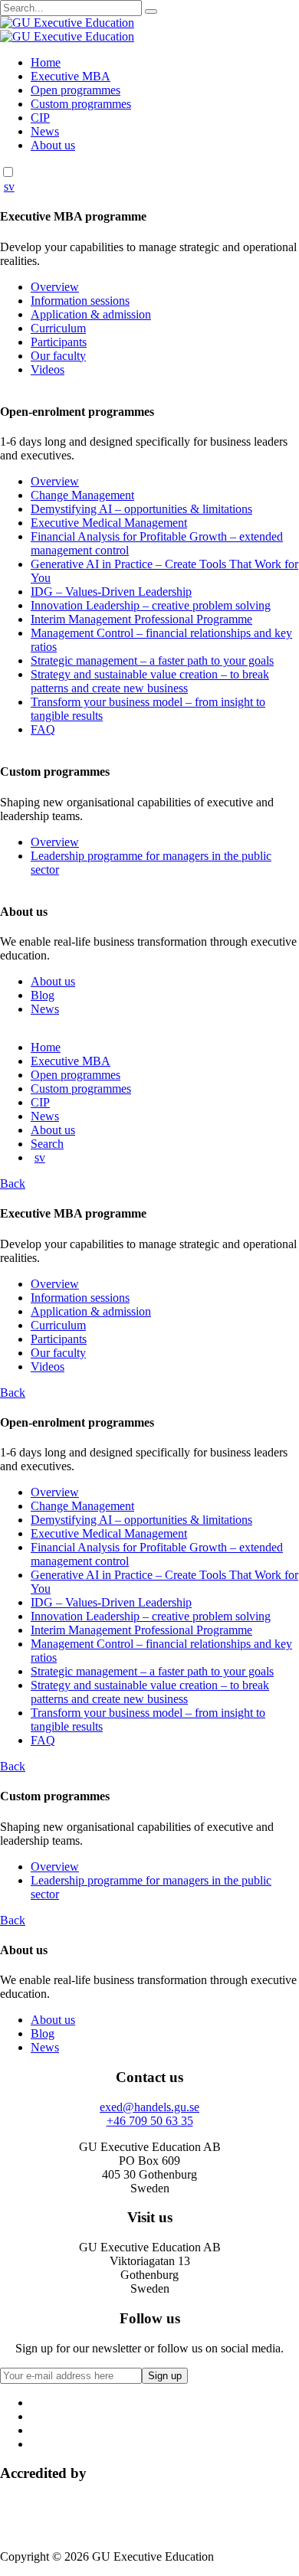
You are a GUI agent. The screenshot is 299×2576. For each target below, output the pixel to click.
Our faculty (58, 356)
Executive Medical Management (109, 523)
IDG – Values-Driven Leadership (111, 592)
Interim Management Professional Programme (141, 619)
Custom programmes (81, 104)
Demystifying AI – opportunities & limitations (141, 509)
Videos (48, 369)
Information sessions (80, 301)
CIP (40, 118)
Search (47, 1144)
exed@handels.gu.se (149, 2107)
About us (53, 145)
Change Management (82, 495)
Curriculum (58, 328)
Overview (55, 287)
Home (46, 62)
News (45, 131)
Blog (43, 995)
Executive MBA (71, 76)
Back (13, 1183)
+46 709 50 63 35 (150, 2121)
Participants (59, 342)
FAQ (43, 729)
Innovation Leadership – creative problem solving (151, 605)
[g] (151, 11)
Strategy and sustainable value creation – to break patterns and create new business (150, 681)
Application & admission (91, 314)
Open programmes (76, 90)
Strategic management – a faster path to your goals (152, 660)
